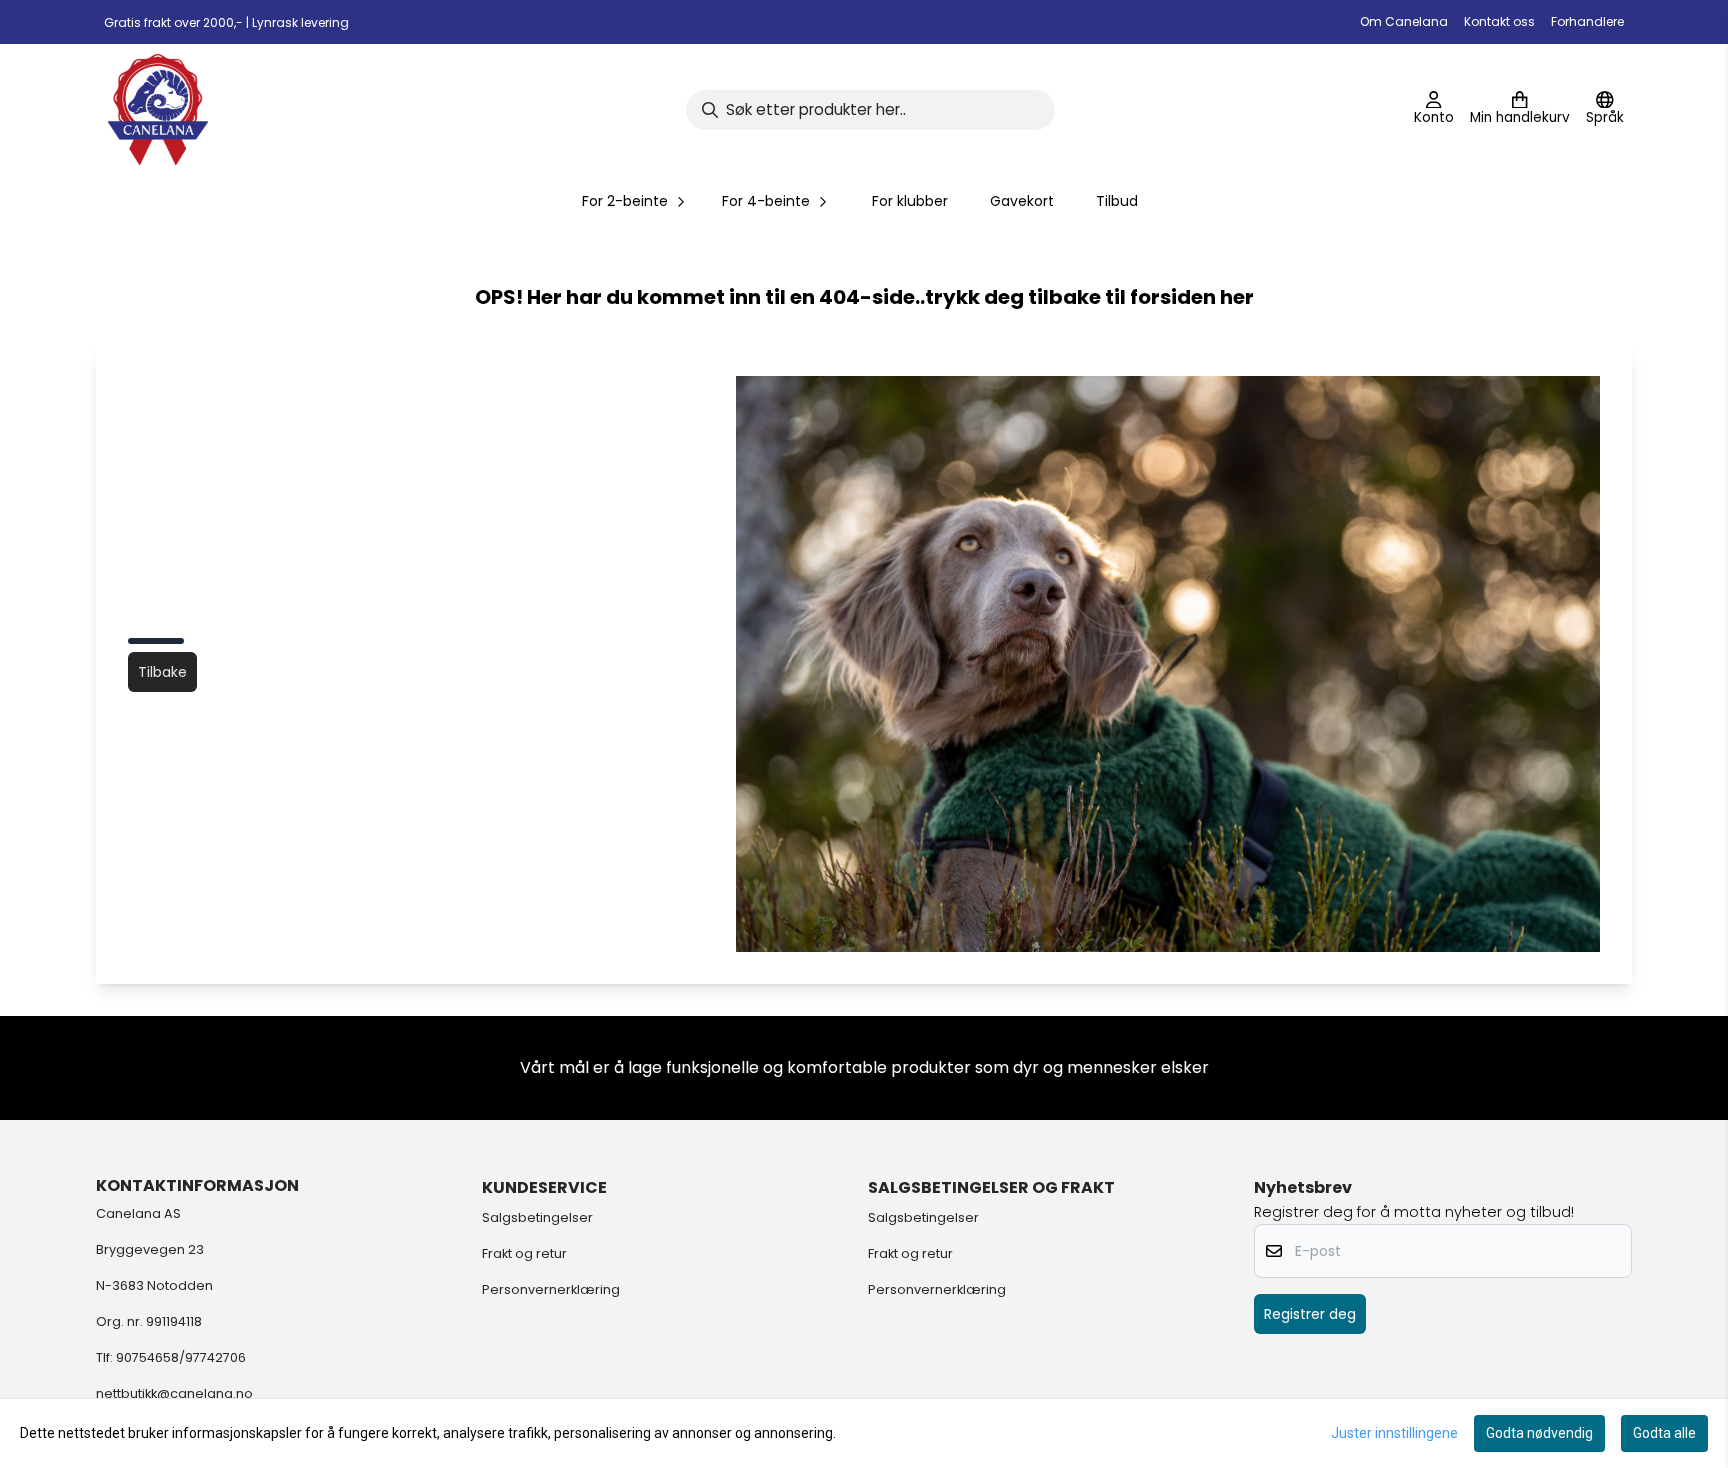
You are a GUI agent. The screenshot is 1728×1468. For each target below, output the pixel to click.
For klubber (910, 201)
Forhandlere (1587, 21)
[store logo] (158, 109)
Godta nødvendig (1539, 1433)
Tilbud (1117, 201)
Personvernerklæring (551, 1289)
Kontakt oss (1499, 21)
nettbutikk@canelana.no (174, 1393)
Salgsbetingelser (537, 1217)
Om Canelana (1404, 21)
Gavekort (1022, 201)
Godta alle (1664, 1433)
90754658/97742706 (181, 1357)
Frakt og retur (524, 1253)
